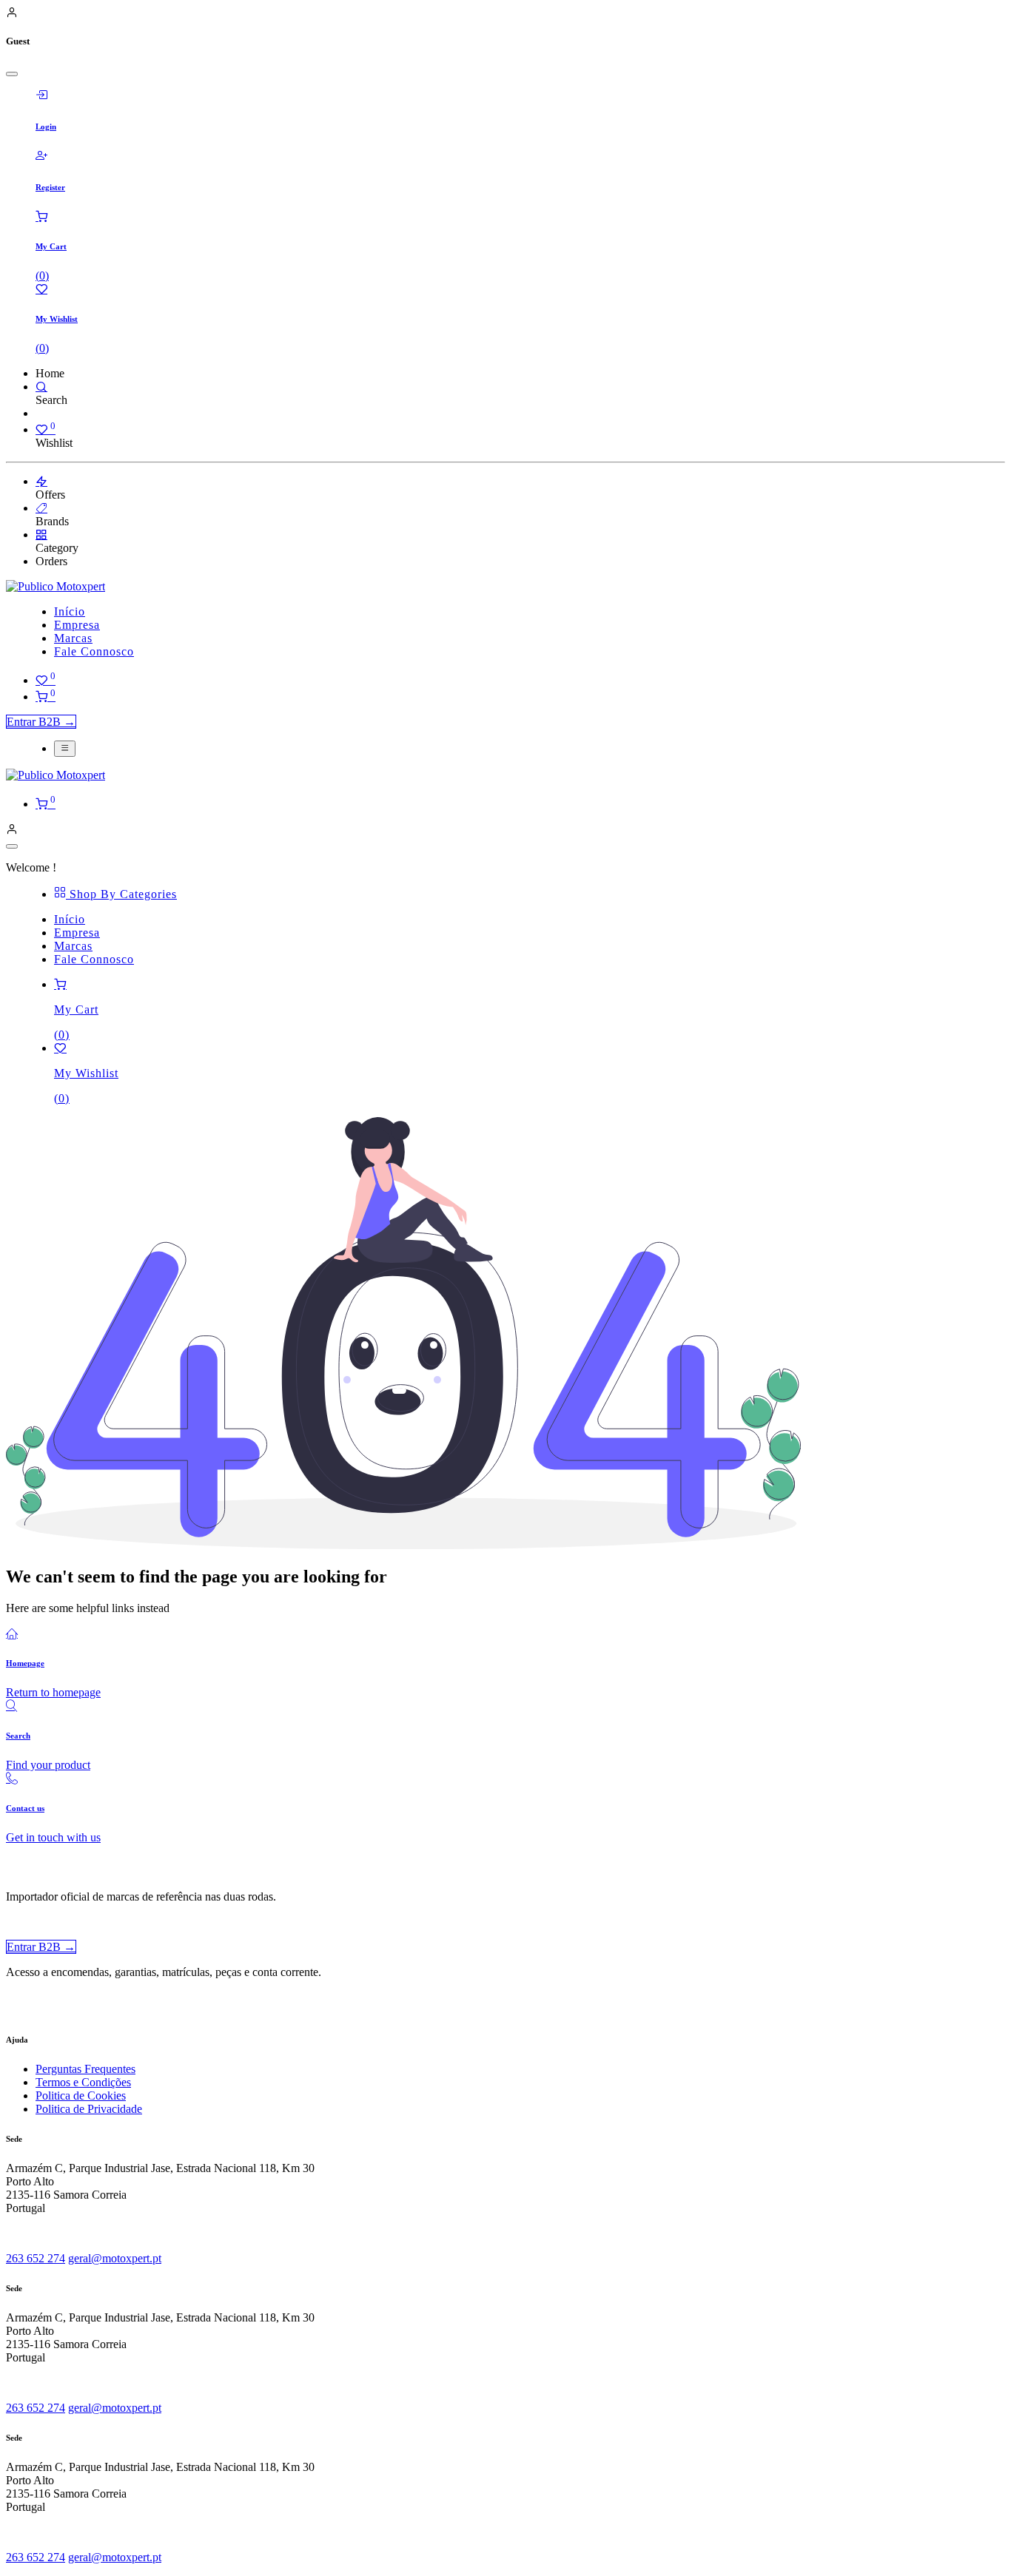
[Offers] (41, 481)
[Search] (41, 387)
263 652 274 (36, 2258)
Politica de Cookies (81, 2095)
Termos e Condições (83, 2082)
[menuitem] (70, 611)
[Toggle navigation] (65, 749)
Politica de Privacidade (89, 2109)
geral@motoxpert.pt (115, 2258)
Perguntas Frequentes (85, 2069)
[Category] (41, 535)
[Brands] (41, 508)
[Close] (12, 74)
